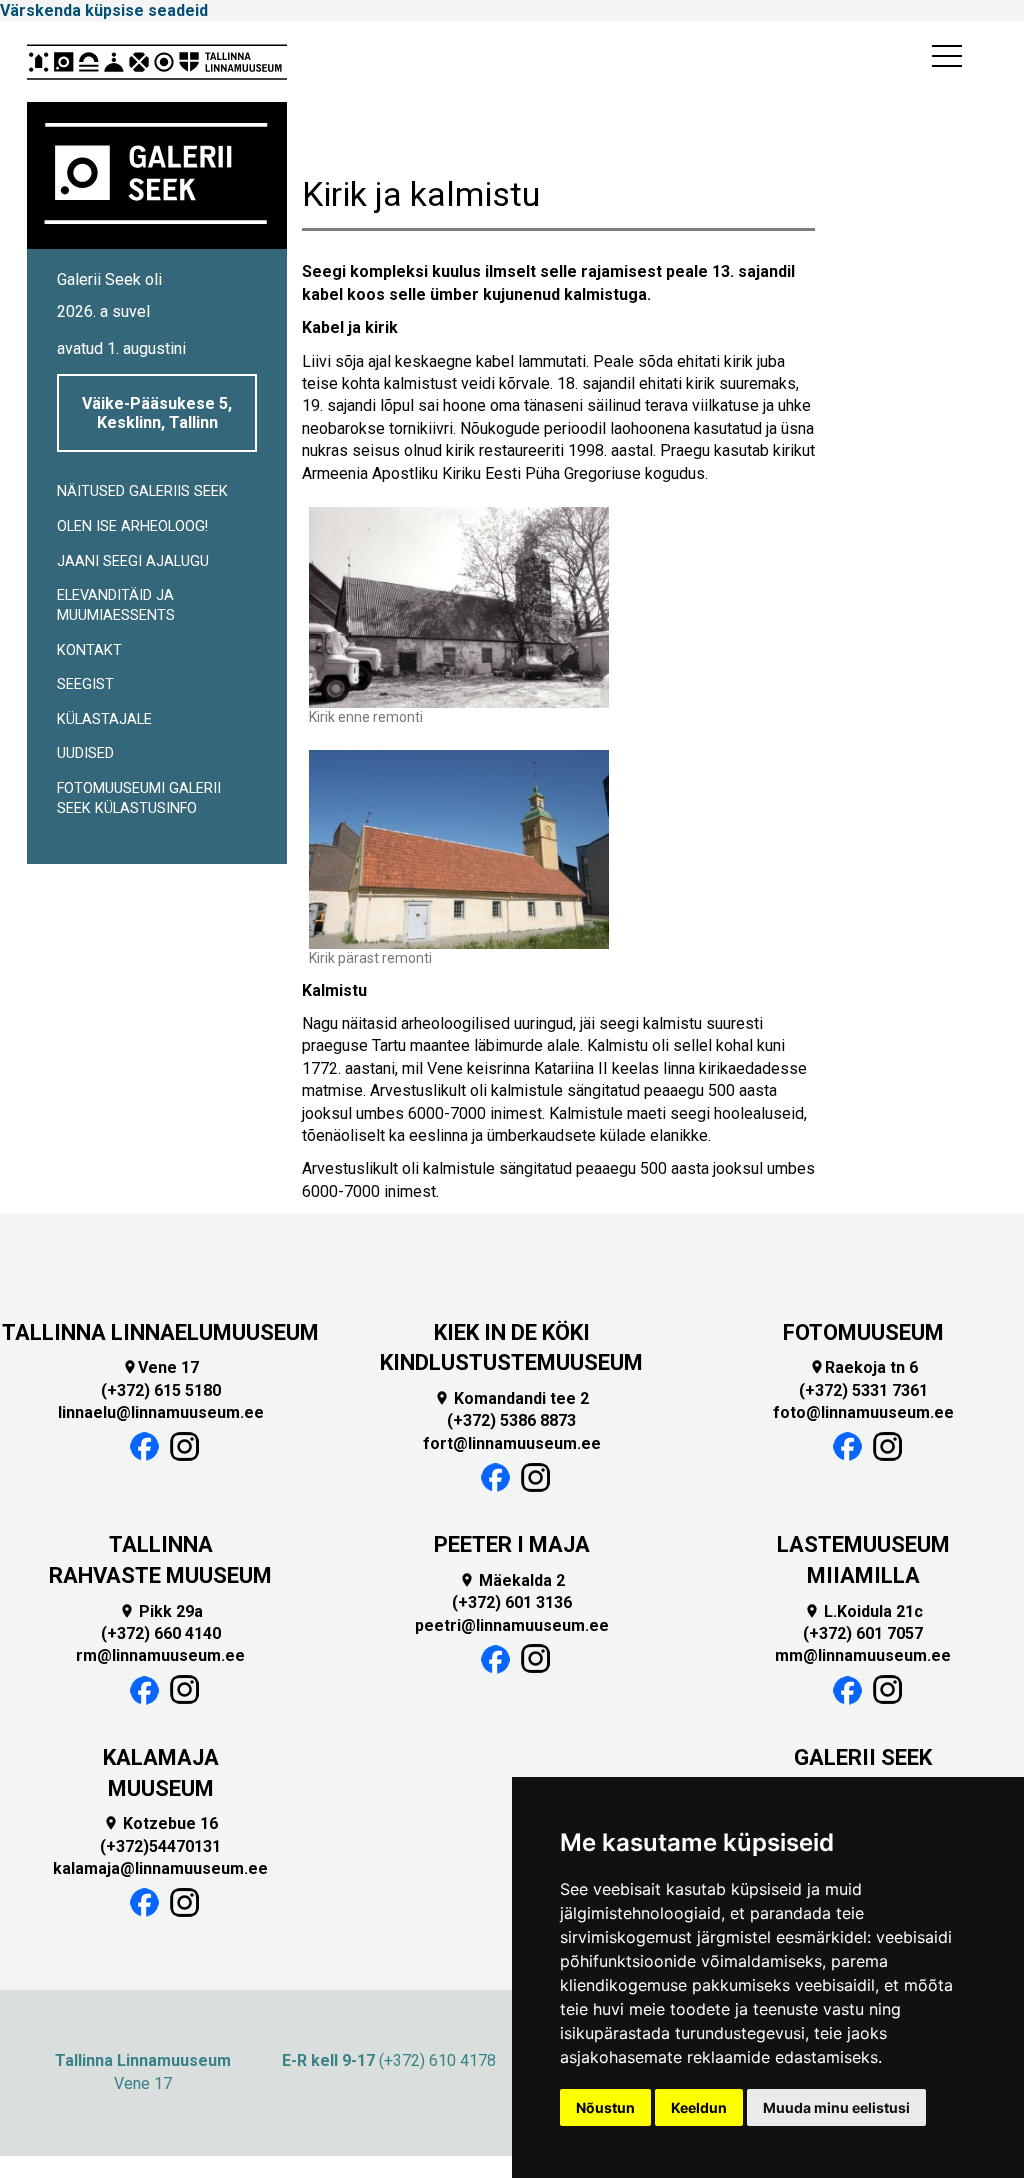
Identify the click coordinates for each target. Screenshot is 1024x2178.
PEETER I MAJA (512, 1544)
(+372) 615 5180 (161, 1390)
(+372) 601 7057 (863, 1633)
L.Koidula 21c (863, 1611)
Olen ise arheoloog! (132, 526)
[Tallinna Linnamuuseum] (157, 62)
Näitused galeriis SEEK (142, 491)
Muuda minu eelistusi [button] (836, 2107)
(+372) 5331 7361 (863, 1390)
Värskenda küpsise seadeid (104, 10)
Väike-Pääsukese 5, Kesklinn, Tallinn (157, 413)
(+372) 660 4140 (161, 1633)
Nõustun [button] (605, 2107)
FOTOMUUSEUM (863, 1332)
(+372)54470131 (160, 1846)
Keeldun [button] (699, 2107)
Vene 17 (160, 1367)
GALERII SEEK (863, 1757)
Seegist (85, 684)
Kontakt (89, 650)
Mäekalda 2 (512, 1580)
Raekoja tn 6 (863, 1367)
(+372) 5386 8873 (511, 1420)
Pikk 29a (161, 1611)
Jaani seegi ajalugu (133, 561)
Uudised (85, 753)
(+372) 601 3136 (512, 1602)
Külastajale (104, 719)
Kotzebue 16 (160, 1823)
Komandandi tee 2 (511, 1398)
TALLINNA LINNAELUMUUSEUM (160, 1332)
